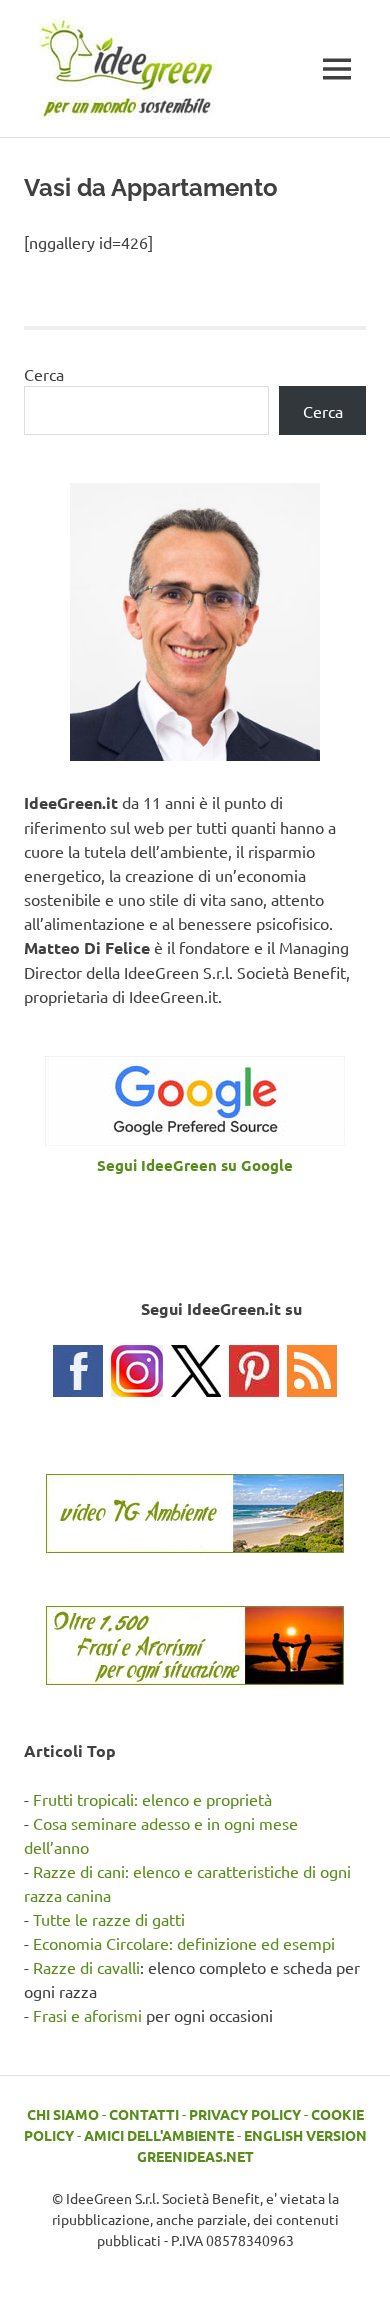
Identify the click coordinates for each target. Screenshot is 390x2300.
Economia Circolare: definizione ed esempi (184, 1943)
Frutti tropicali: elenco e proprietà (152, 1799)
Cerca (44, 374)
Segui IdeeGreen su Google (195, 1165)
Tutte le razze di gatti (109, 1919)
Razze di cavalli (86, 1967)
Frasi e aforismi (87, 2015)
